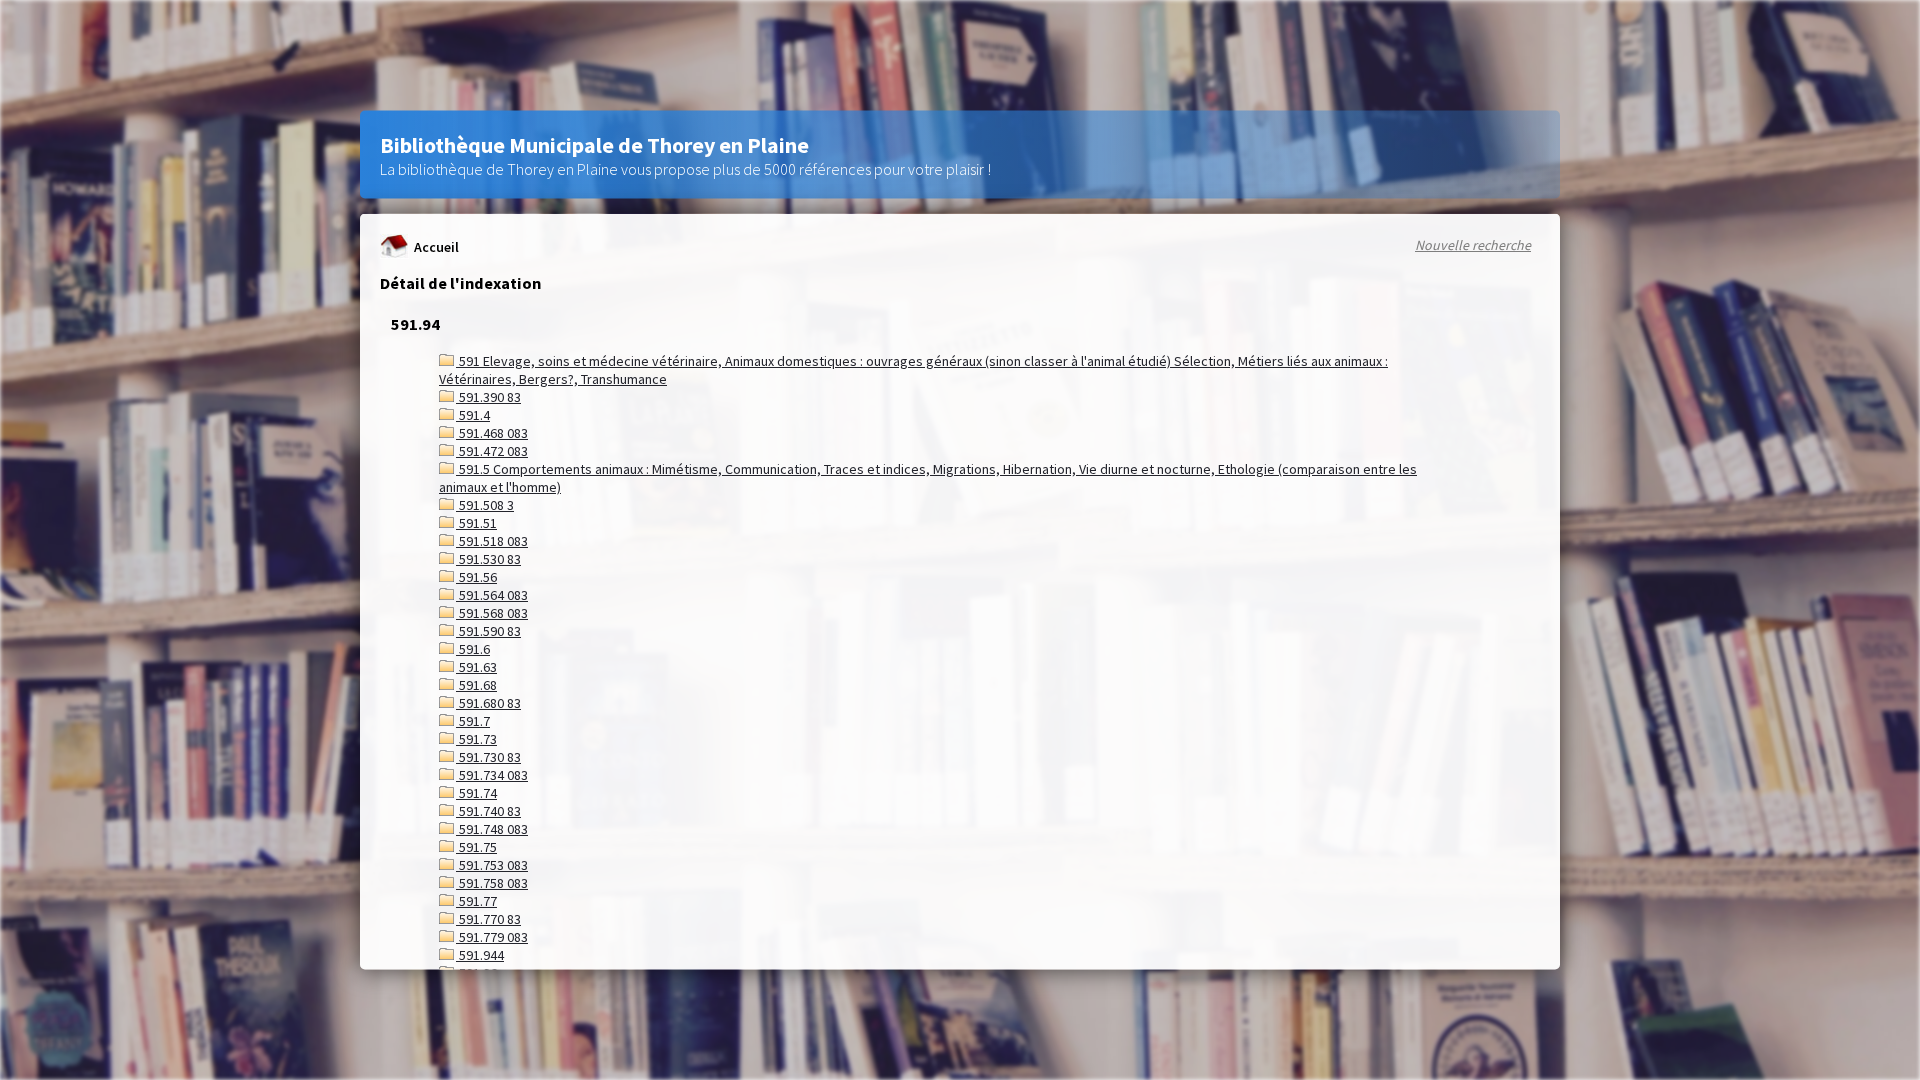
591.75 (476, 847)
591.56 (476, 577)
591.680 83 (488, 703)
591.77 (476, 901)
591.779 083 (492, 937)
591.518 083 (492, 541)
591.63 (476, 667)
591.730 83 (488, 757)
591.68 (476, 685)
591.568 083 (492, 613)
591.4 (473, 415)
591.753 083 (492, 865)
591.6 (473, 649)
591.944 (480, 955)
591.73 (476, 739)
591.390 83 (488, 397)
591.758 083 (492, 883)
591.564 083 (492, 595)
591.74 (476, 793)
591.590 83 (488, 631)
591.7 (473, 721)
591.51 (476, 523)
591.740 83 (488, 811)
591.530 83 (488, 559)
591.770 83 (488, 919)
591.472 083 (492, 451)
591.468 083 (492, 433)
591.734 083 (492, 775)
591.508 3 (485, 505)
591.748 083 (492, 829)
